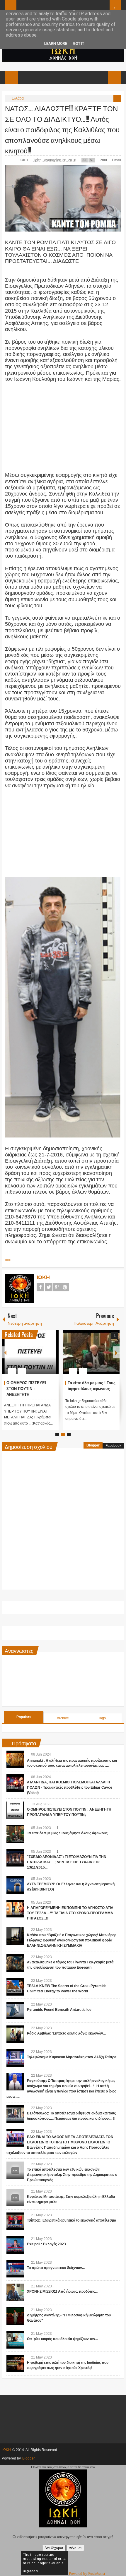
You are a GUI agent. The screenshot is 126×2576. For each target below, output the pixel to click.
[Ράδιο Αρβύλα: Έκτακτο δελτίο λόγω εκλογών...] (15, 2034)
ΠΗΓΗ (9, 1260)
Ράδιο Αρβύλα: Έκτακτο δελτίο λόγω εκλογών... (66, 2033)
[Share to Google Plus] (52, 1357)
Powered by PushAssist (87, 2574)
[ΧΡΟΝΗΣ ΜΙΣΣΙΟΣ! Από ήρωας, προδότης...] (15, 2292)
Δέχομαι (75, 2548)
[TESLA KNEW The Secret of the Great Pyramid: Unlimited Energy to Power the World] (15, 1987)
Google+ (57, 1287)
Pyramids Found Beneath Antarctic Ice (59, 2010)
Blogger (93, 1445)
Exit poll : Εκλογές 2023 (46, 2244)
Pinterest (65, 1287)
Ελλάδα (18, 98)
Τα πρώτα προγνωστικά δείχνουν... (56, 2268)
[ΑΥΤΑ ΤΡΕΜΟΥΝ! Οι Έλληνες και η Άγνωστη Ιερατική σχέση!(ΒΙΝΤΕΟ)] (15, 1885)
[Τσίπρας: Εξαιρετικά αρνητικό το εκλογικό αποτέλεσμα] (15, 2221)
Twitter (49, 1287)
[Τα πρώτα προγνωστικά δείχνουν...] (15, 2269)
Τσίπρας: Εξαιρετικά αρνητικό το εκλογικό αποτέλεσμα (71, 2220)
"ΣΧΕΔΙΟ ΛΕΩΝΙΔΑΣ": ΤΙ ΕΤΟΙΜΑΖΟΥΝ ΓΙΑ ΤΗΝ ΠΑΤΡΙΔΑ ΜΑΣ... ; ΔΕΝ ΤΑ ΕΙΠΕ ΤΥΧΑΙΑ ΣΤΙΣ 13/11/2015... (67, 1862)
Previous (5, 1352)
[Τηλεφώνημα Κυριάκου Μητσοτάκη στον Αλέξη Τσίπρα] (15, 2058)
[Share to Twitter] (44, 1357)
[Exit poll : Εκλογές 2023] (15, 2245)
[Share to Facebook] (37, 1357)
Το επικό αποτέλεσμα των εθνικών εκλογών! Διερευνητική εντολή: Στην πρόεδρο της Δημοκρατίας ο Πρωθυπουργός (72, 2175)
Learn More (56, 43)
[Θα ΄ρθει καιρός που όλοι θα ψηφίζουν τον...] (15, 2340)
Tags (102, 1718)
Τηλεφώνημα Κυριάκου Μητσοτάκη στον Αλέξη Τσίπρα (72, 2057)
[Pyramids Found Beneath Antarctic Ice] (15, 2011)
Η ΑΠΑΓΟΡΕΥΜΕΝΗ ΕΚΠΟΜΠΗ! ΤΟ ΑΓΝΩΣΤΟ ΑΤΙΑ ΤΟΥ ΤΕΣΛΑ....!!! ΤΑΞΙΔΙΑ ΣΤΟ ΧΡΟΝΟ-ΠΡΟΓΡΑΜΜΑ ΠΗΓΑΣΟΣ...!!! (70, 1913)
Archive (63, 1718)
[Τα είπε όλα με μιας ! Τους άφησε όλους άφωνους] (91, 1352)
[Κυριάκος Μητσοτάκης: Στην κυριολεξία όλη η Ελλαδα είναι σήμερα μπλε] (15, 2198)
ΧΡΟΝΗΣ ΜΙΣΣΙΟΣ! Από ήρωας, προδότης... (62, 2292)
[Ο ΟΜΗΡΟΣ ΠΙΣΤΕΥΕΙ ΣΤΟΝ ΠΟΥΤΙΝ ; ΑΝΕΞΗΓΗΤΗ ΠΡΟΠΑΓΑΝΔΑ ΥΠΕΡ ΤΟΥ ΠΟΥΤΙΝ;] (30, 1352)
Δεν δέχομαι (54, 2548)
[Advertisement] (63, 424)
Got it (79, 43)
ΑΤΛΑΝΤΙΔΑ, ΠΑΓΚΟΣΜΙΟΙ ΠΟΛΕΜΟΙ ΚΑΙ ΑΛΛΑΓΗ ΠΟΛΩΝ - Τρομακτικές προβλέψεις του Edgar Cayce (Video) (70, 1787)
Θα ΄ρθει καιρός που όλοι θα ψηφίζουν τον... (62, 2339)
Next (116, 1352)
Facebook (40, 1287)
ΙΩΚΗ (24, 160)
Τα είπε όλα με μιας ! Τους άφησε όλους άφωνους (67, 1833)
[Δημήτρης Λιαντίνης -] (15, 2316)
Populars (24, 1717)
